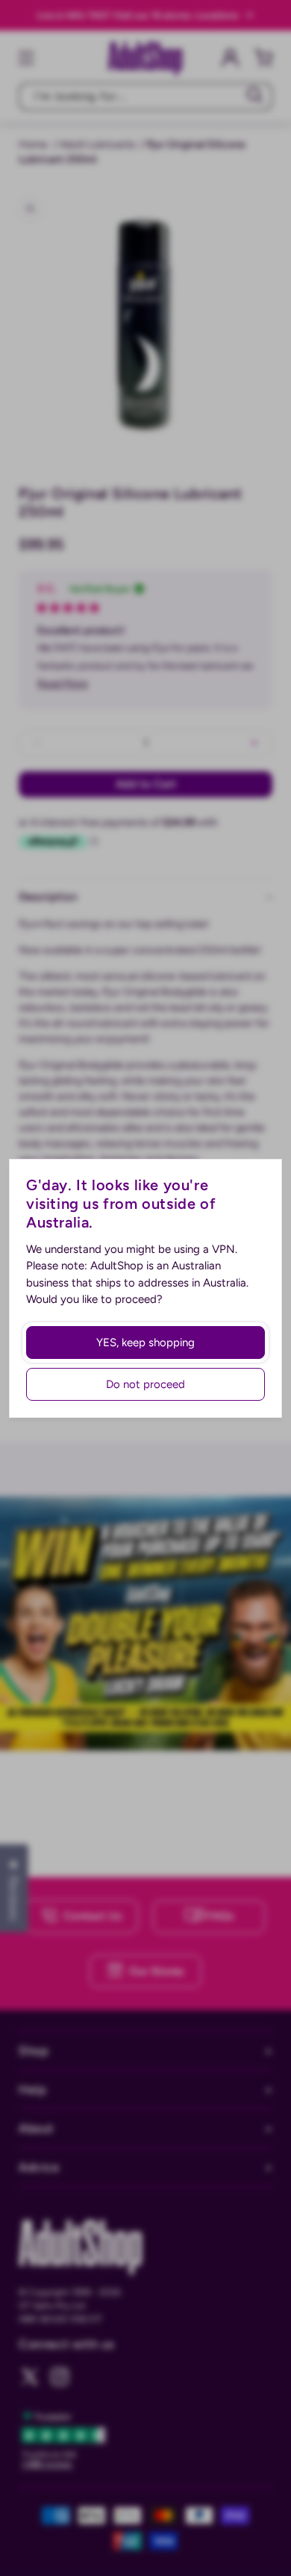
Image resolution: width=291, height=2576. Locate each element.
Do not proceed (145, 1384)
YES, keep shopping (145, 1343)
